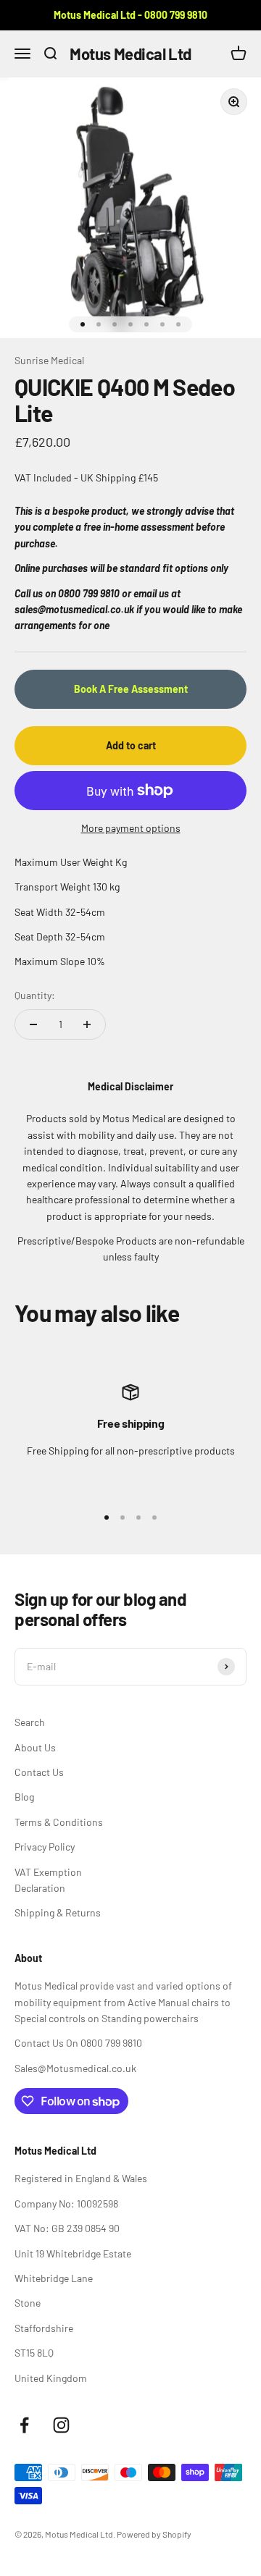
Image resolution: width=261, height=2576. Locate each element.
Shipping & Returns (58, 1912)
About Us (35, 1747)
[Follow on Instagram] (61, 2425)
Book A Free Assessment (131, 689)
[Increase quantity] (87, 1024)
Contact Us (39, 1772)
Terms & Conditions (59, 1822)
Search (30, 1722)
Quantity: (35, 995)
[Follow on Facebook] (24, 2425)
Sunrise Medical (49, 360)
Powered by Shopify (154, 2534)
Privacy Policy (45, 1847)
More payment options (131, 828)
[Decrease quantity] (33, 1024)
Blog (24, 1797)
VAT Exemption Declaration (48, 1880)
